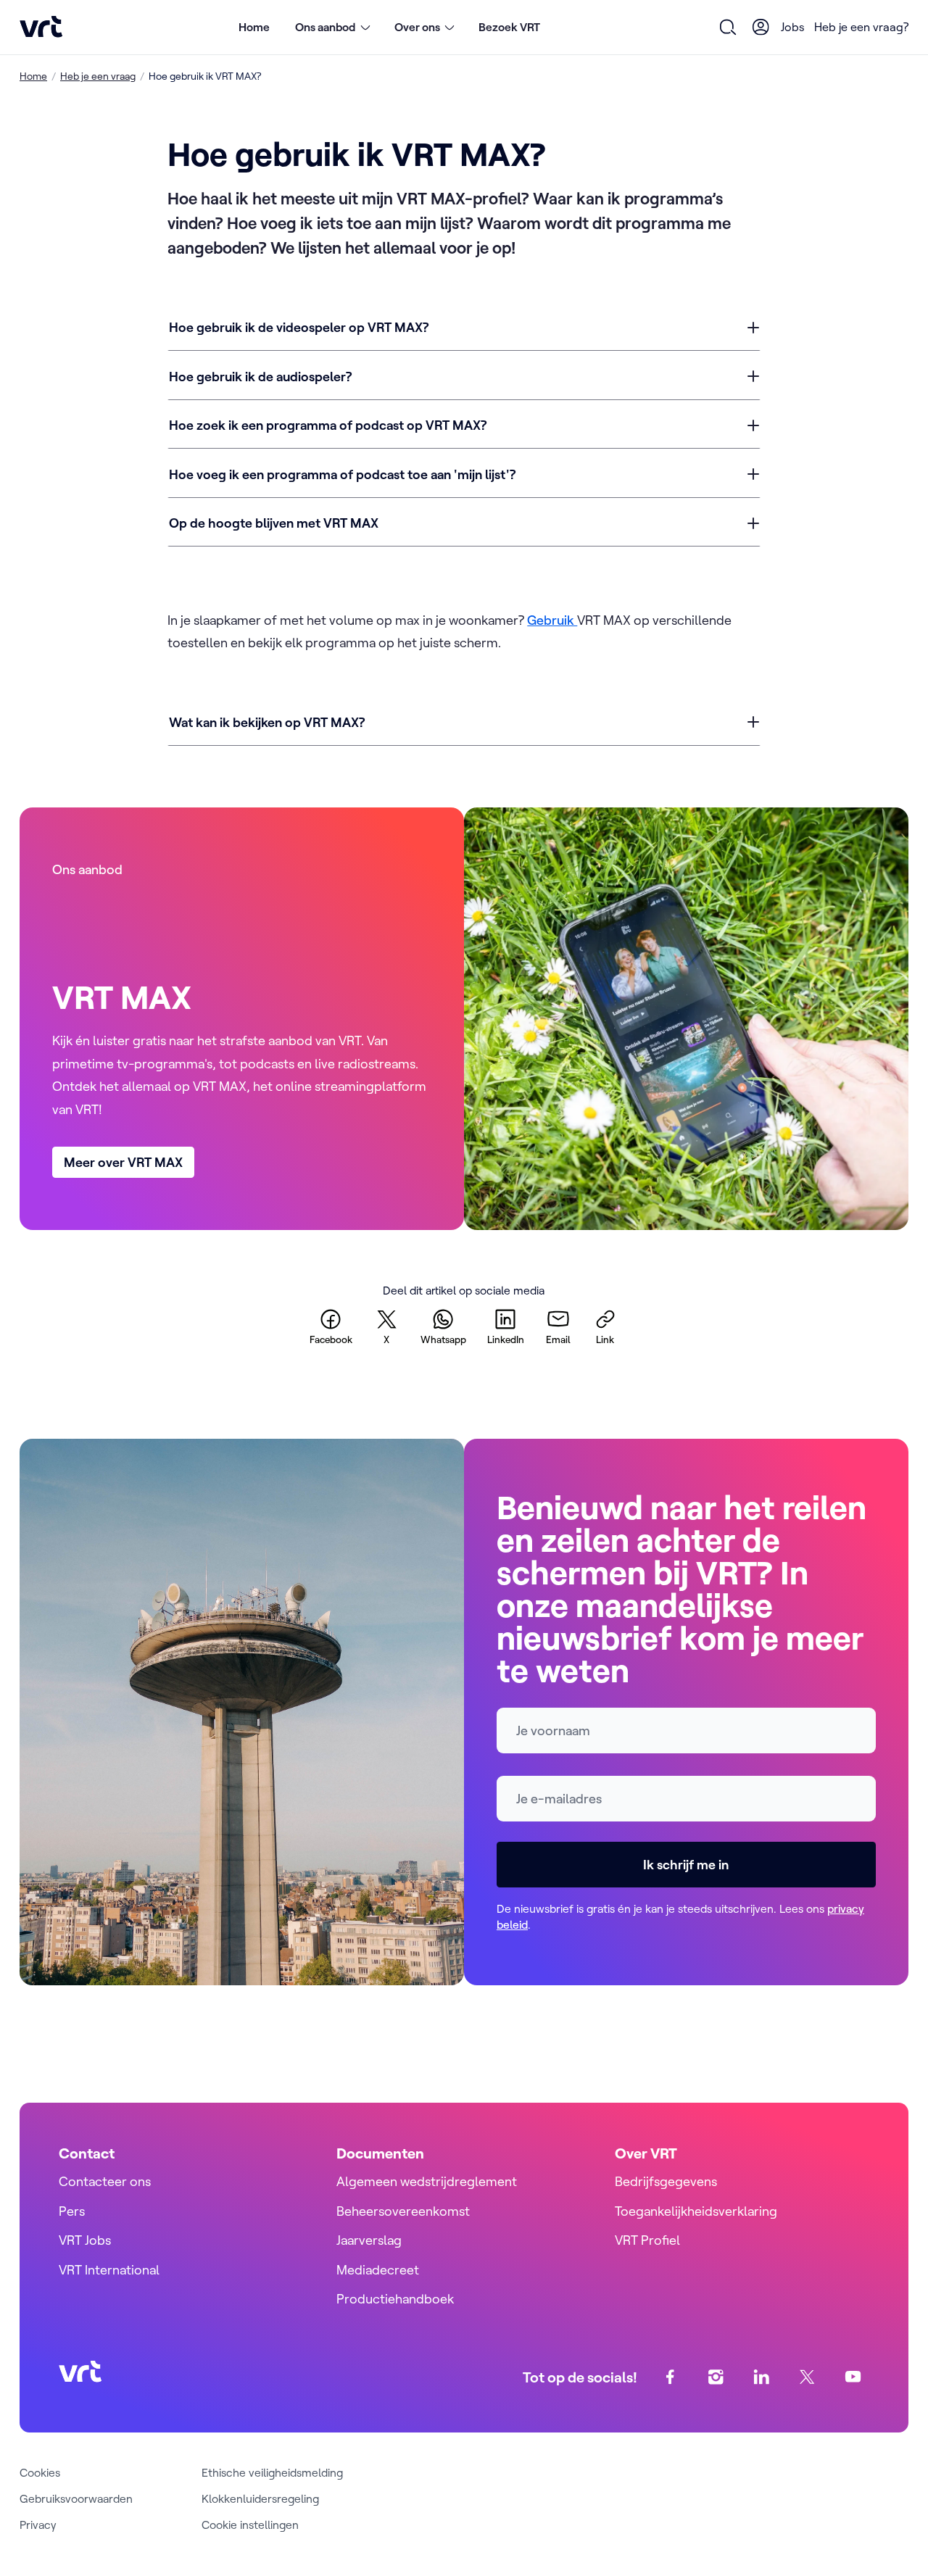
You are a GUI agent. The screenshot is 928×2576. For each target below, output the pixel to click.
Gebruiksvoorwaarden (76, 2498)
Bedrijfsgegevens (666, 2181)
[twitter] (807, 2377)
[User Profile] (761, 27)
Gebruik (552, 620)
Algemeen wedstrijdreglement (427, 2181)
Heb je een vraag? (861, 27)
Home (254, 27)
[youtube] (853, 2377)
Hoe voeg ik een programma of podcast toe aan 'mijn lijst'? (343, 474)
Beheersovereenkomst (403, 2211)
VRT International (109, 2270)
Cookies (40, 2472)
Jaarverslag (369, 2240)
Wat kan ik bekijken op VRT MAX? (267, 722)
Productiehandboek (395, 2299)
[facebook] (670, 2377)
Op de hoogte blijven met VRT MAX (274, 523)
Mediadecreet (378, 2270)
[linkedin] (762, 2377)
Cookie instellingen (250, 2525)
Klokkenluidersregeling (260, 2498)
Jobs (793, 27)
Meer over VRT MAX (123, 1162)
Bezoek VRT (509, 27)
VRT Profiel (647, 2240)
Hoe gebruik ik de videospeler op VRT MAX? (299, 327)
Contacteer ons (105, 2181)
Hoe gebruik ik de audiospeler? (261, 377)
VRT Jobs (85, 2240)
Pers (72, 2211)
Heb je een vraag (98, 76)
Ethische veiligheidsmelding (272, 2472)
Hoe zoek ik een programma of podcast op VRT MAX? (328, 425)
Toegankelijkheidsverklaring (696, 2211)
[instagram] (716, 2377)
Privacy (38, 2525)
